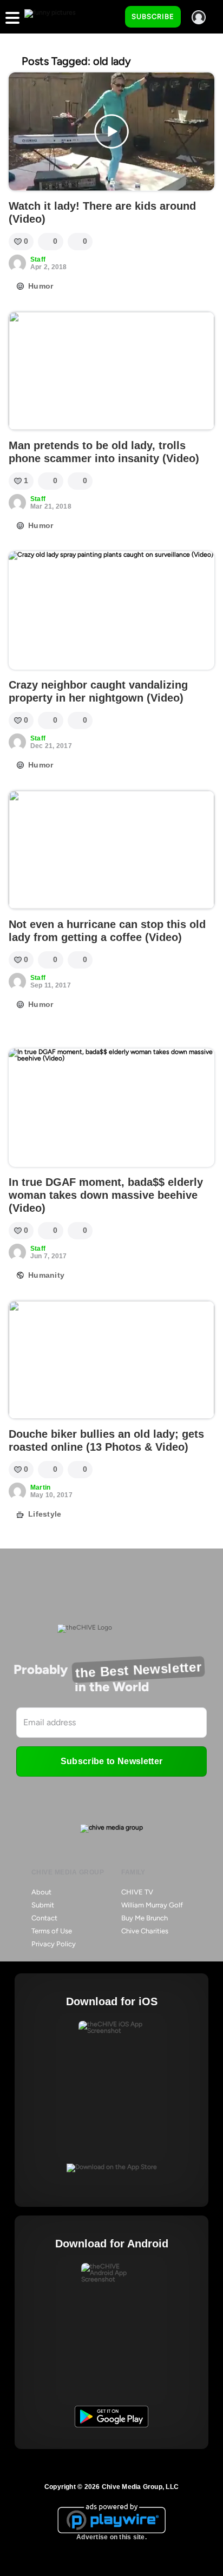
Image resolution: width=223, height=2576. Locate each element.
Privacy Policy (54, 1944)
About (41, 1892)
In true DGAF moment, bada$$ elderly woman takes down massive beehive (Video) (106, 1195)
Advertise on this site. (111, 2537)
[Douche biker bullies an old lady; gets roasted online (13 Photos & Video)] (111, 1360)
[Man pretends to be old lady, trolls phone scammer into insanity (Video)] (111, 371)
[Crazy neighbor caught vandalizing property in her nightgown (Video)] (111, 610)
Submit (43, 1905)
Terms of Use (52, 1931)
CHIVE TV (137, 1892)
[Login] (199, 17)
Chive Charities (145, 1931)
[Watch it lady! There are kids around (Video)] (111, 132)
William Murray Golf (152, 1905)
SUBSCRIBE (153, 16)
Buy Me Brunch (145, 1918)
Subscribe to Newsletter (111, 1761)
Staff (38, 259)
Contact (44, 1918)
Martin (40, 1487)
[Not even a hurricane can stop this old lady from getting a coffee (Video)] (111, 850)
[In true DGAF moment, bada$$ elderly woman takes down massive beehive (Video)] (111, 1108)
